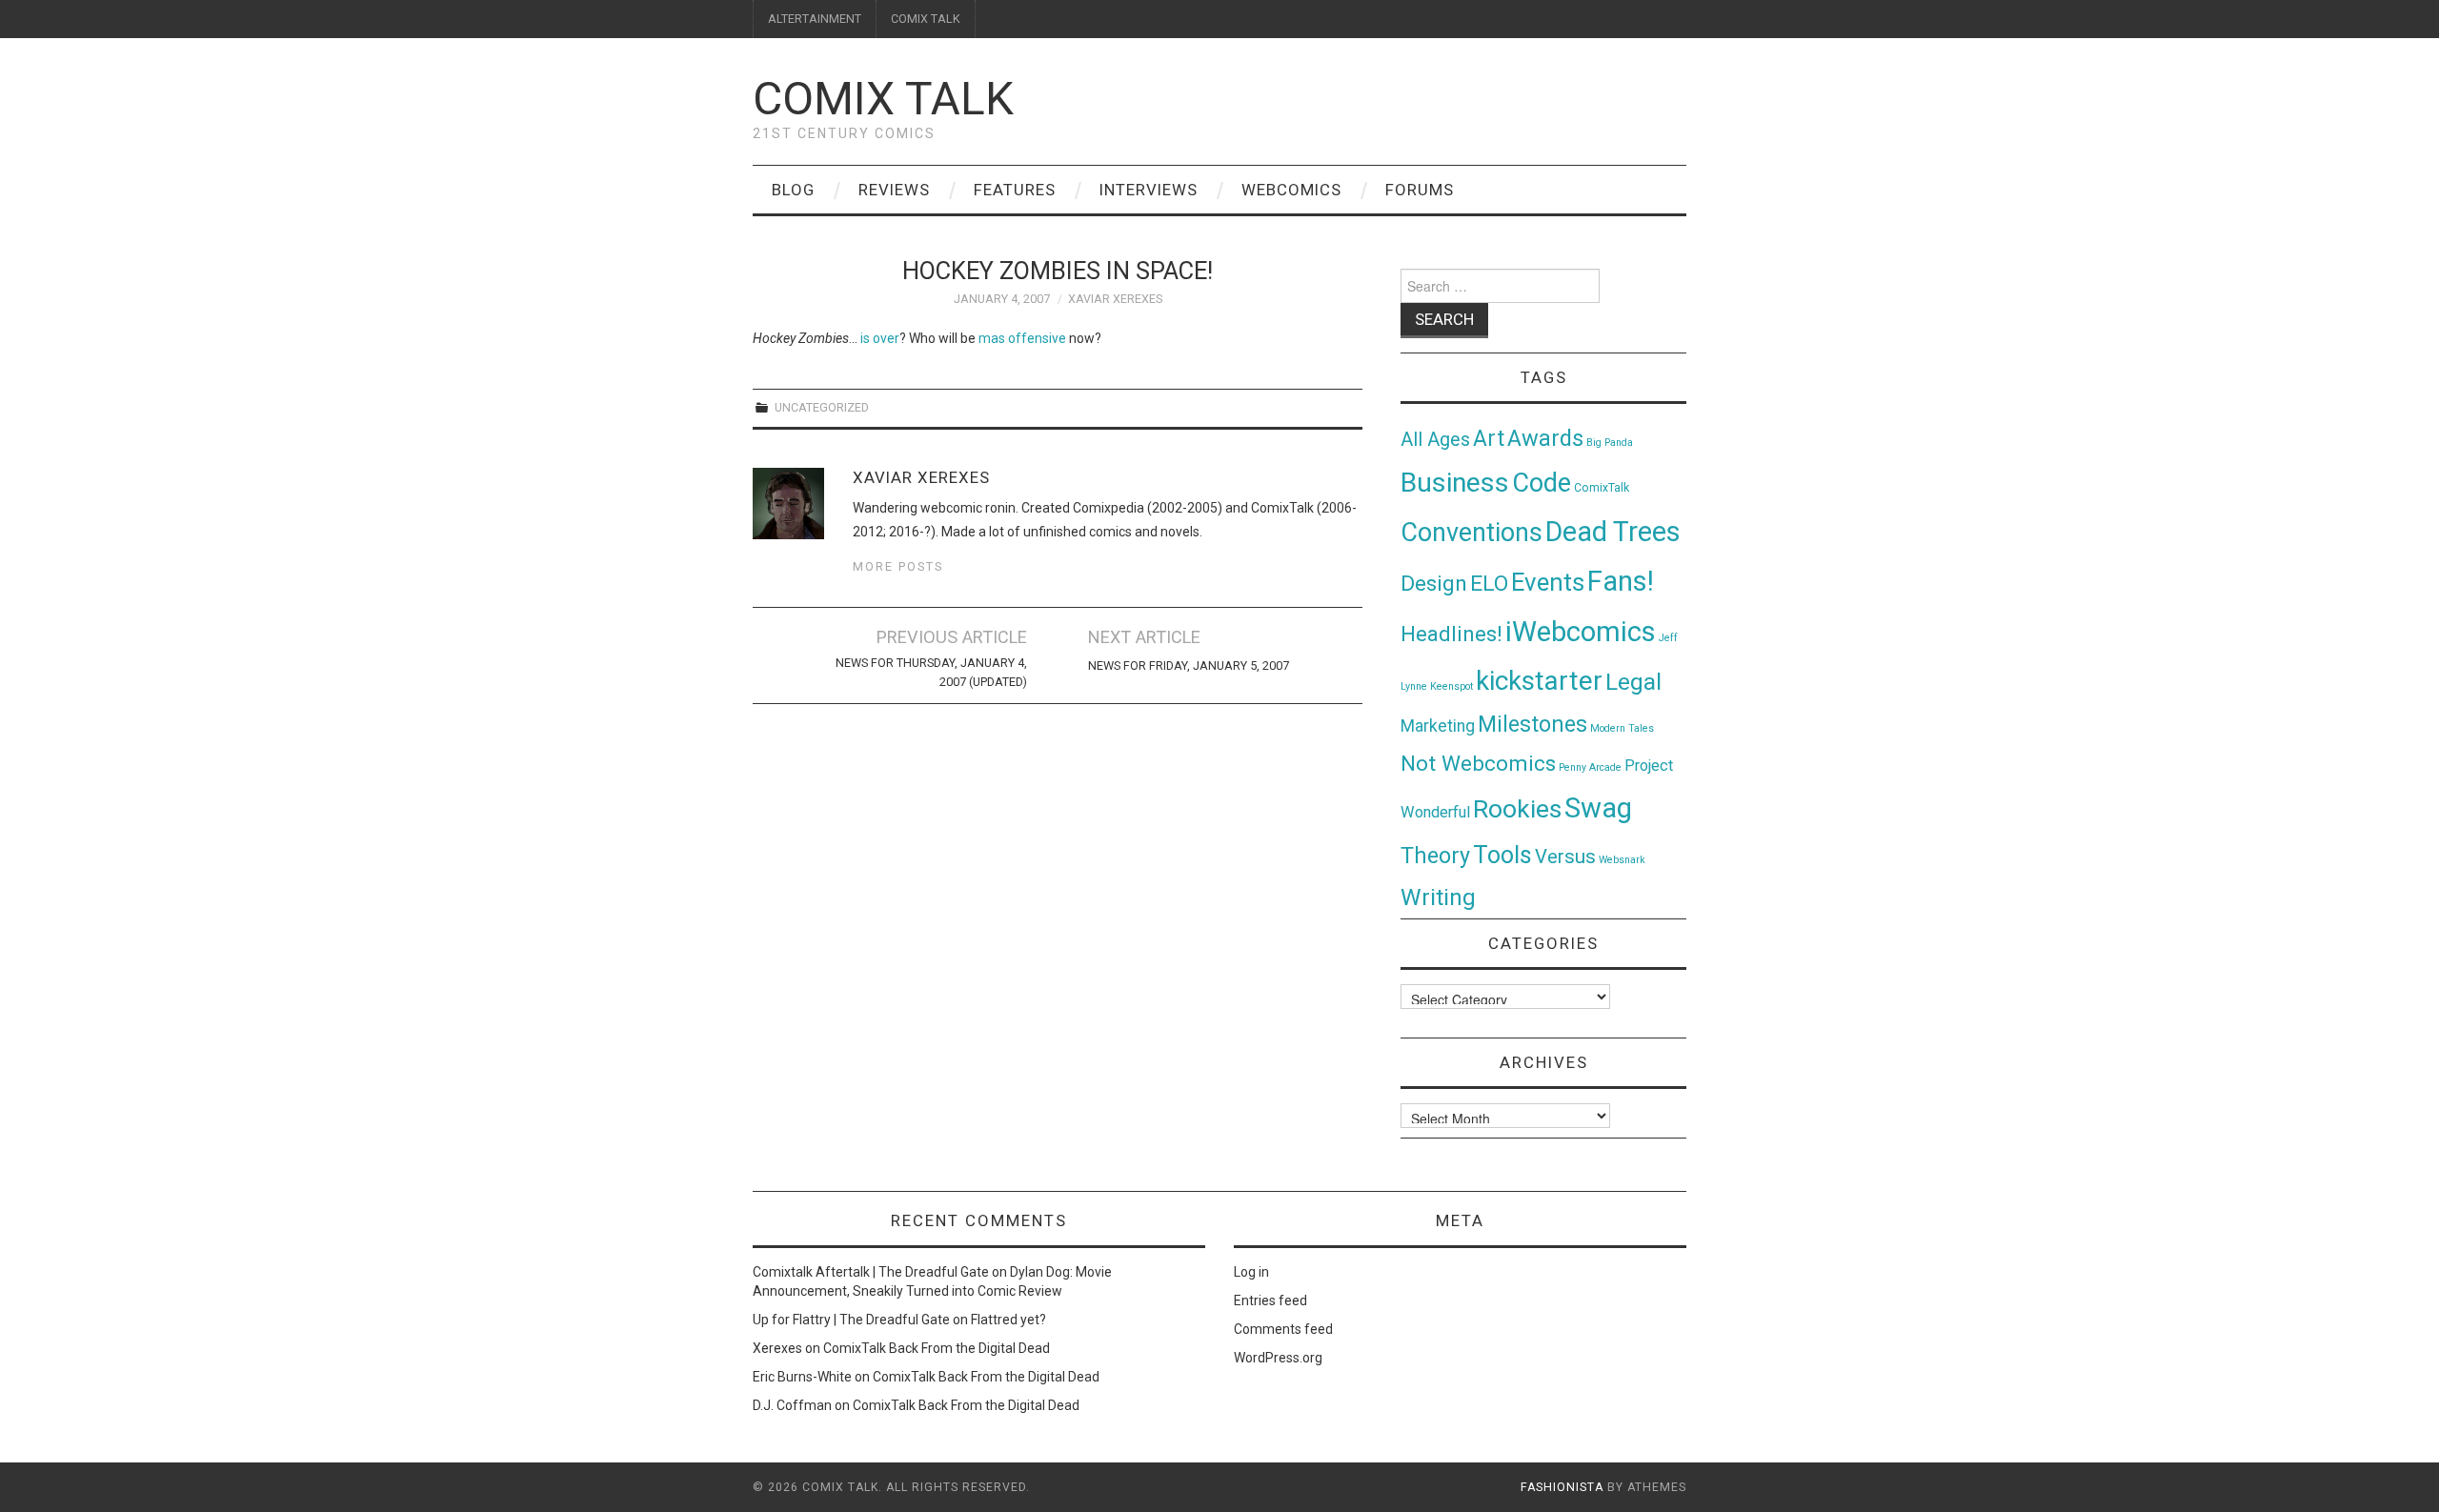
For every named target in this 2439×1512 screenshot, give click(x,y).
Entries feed (1270, 1300)
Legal (1633, 682)
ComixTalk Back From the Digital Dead (937, 1348)
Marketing (1438, 726)
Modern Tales (1622, 728)
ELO (1489, 584)
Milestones (1532, 724)
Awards (1545, 438)
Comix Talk (883, 99)
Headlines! (1451, 634)
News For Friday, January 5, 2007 (1189, 665)
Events (1548, 582)
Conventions (1471, 533)
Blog (793, 190)
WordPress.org (1278, 1358)
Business (1455, 483)
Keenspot (1451, 686)
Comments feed (1283, 1329)
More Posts (898, 566)
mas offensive (1022, 338)
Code (1542, 483)
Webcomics (1291, 190)
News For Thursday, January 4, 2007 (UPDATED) (931, 672)
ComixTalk (1602, 488)
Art (1489, 439)
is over (880, 338)
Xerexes (777, 1348)
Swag (1598, 808)
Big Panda (1610, 443)
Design (1434, 584)
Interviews (1149, 190)
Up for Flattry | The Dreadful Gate (851, 1320)
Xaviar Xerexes (1115, 299)
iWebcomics (1581, 632)
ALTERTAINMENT (815, 19)
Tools (1502, 855)
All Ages (1435, 440)
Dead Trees (1613, 532)
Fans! (1621, 581)
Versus (1565, 857)
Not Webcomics (1478, 764)
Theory (1435, 856)
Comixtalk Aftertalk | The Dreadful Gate (871, 1272)
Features (1015, 190)
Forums (1420, 190)
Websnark (1622, 860)
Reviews (894, 190)
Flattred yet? (1008, 1320)
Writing (1438, 897)
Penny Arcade (1590, 767)
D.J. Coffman (792, 1405)
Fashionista (1562, 1487)
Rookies (1517, 808)
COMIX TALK (926, 19)
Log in (1251, 1272)
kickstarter (1539, 681)
